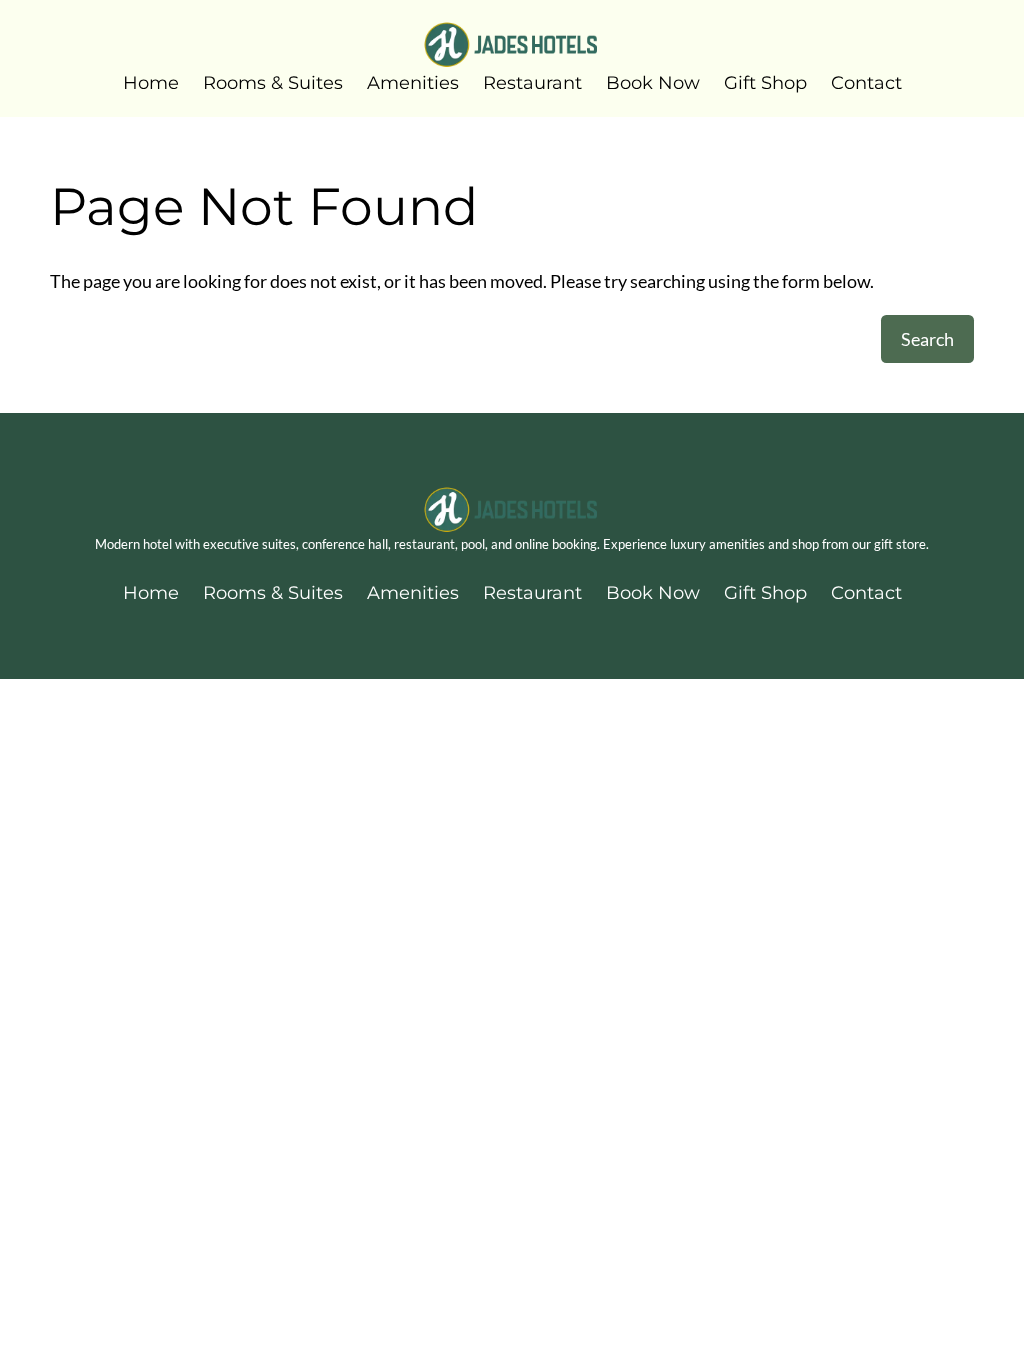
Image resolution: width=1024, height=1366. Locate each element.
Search (927, 339)
